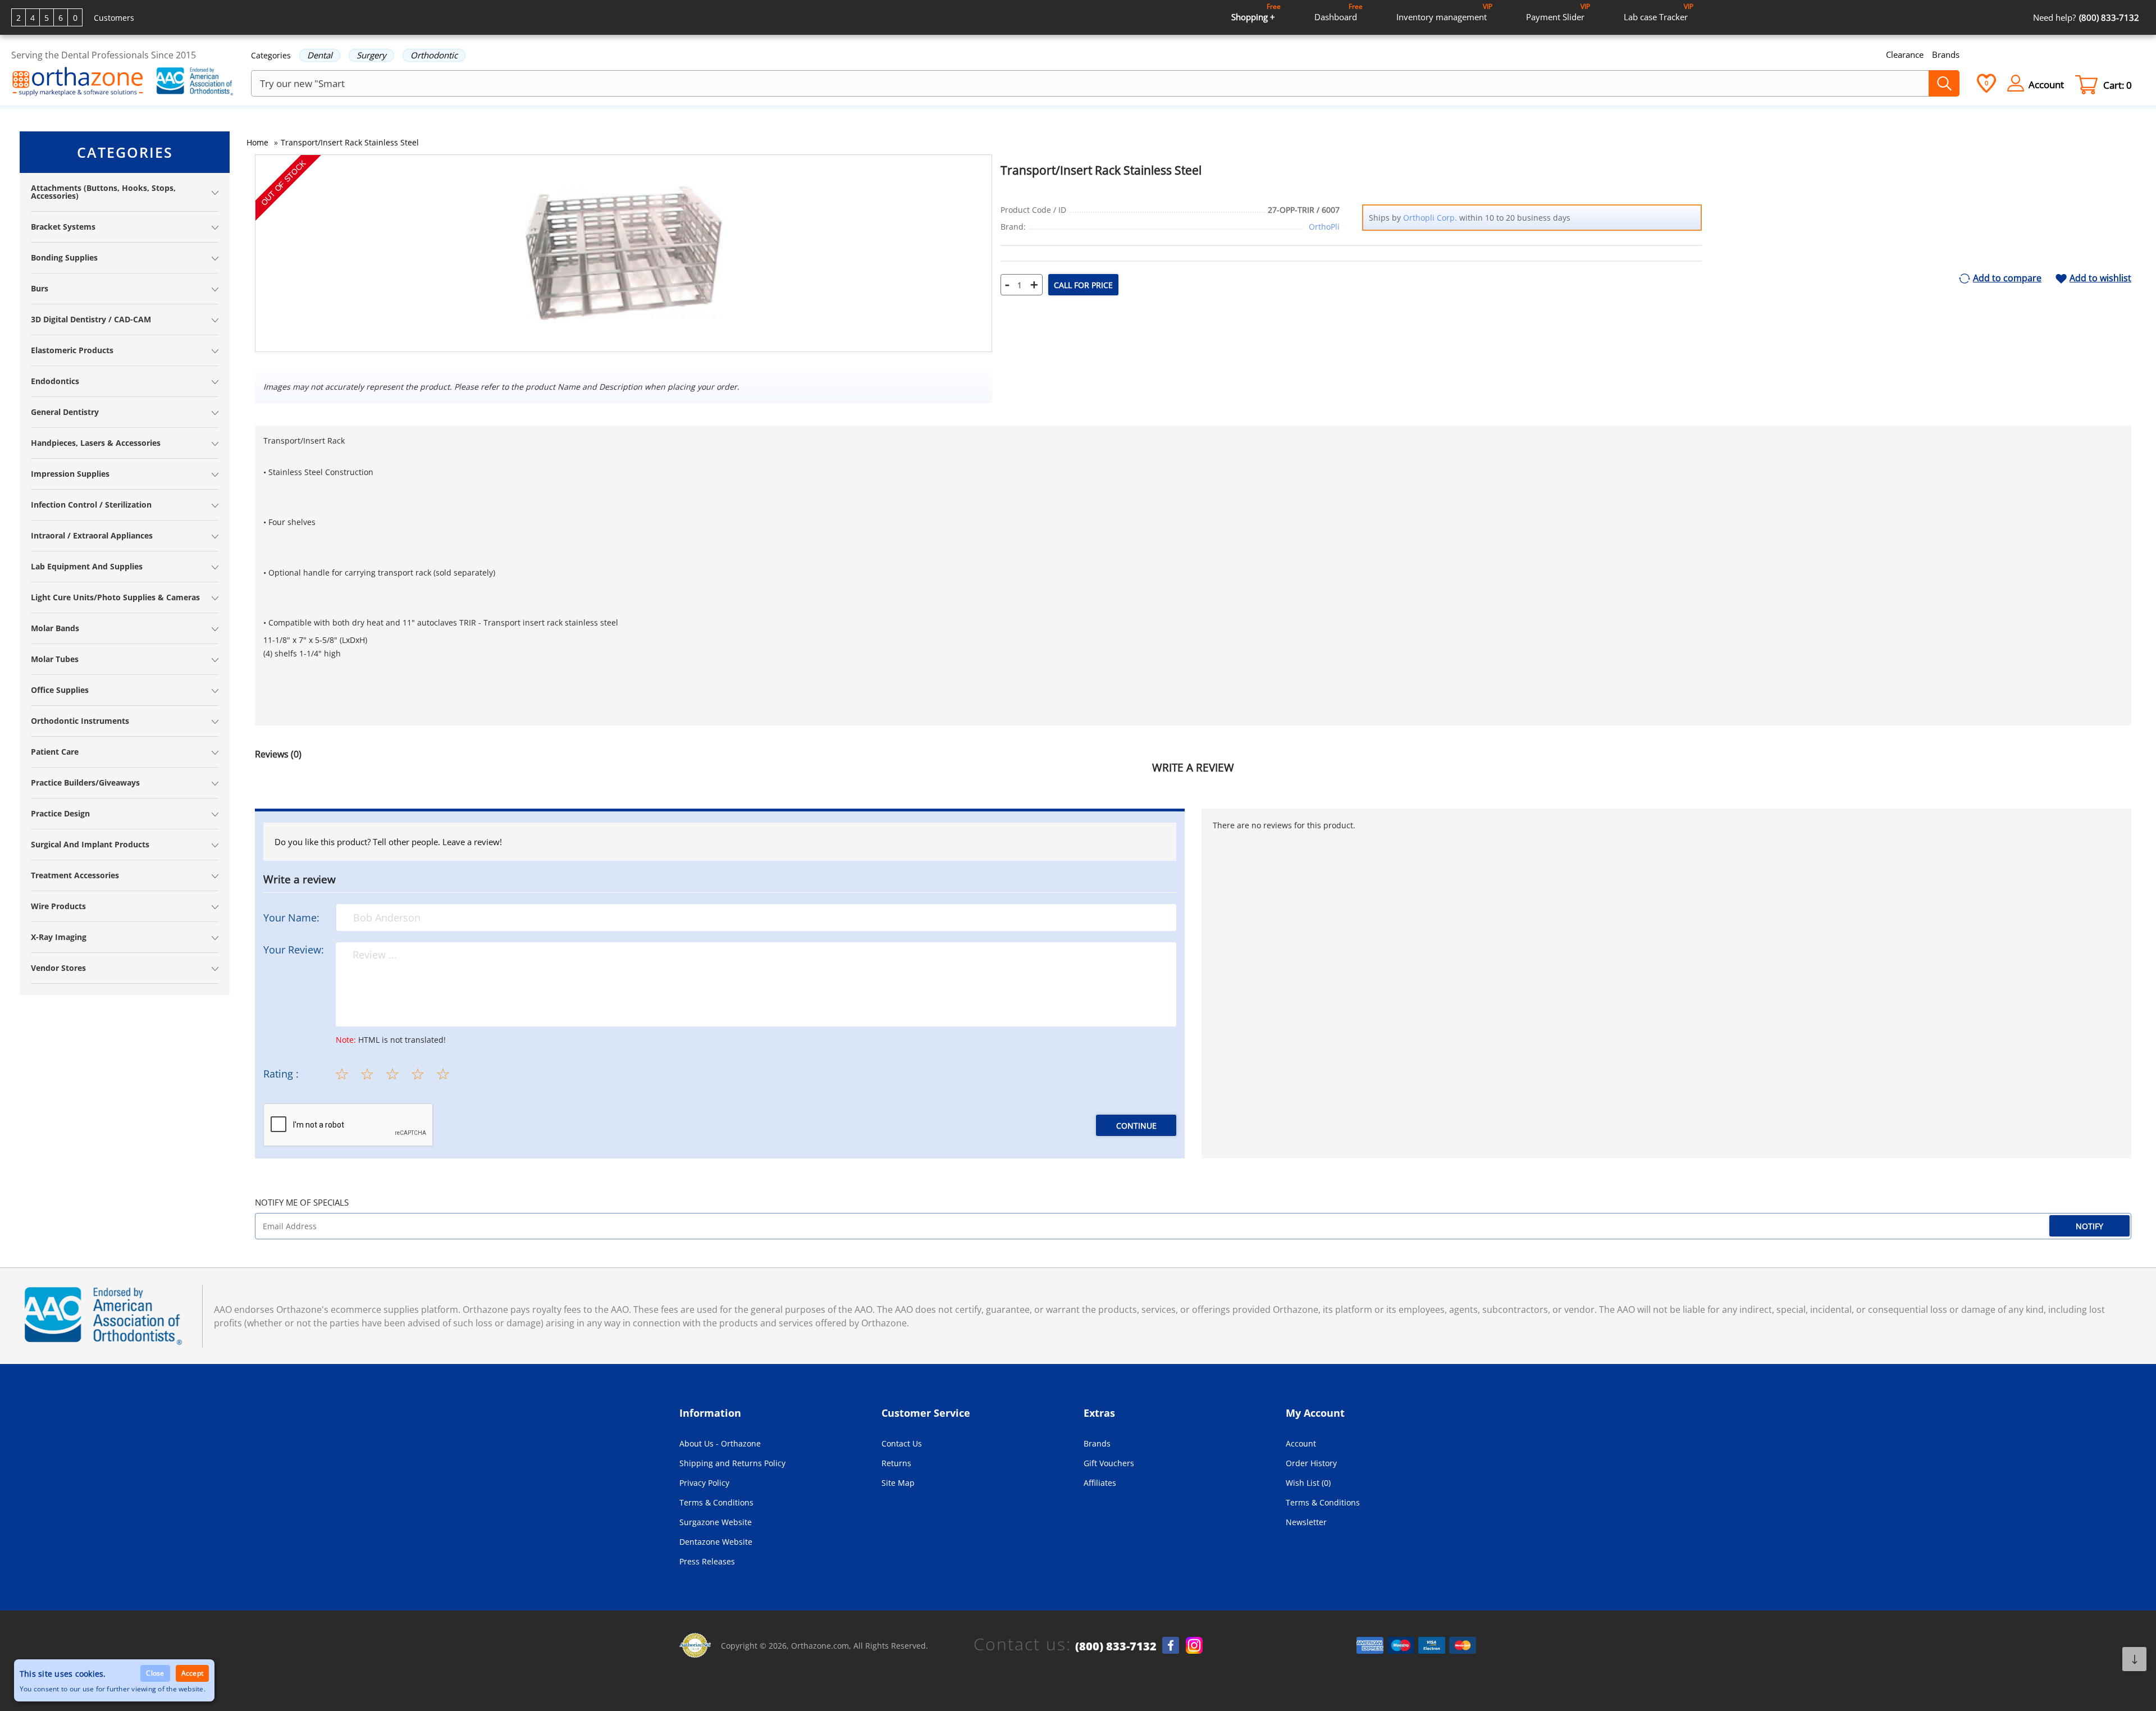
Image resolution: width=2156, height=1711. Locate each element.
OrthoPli (1324, 227)
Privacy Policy (704, 1483)
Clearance (1905, 54)
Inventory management (1444, 12)
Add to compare (2007, 279)
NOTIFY (2089, 1226)
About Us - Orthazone (720, 1443)
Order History (1311, 1463)
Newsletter (1306, 1522)
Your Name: (291, 918)
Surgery (371, 55)
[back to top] (2134, 1659)
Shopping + (1256, 12)
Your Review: (294, 950)
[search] (1944, 83)
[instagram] (1194, 1645)
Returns (896, 1463)
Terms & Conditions (716, 1502)
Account (1301, 1443)
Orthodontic (434, 55)
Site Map (898, 1483)
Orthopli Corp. (1430, 218)
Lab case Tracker (1659, 12)
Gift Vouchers (1109, 1463)
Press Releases (707, 1561)
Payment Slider (1558, 12)
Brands (1946, 54)
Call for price (1083, 285)
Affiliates (1100, 1483)
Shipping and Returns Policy (732, 1463)
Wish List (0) (1308, 1483)
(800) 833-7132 (1116, 1646)
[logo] (78, 83)
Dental (320, 55)
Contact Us (902, 1443)
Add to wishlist (2100, 279)
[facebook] (1171, 1645)
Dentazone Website (716, 1542)
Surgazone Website (716, 1522)
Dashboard (1339, 12)
